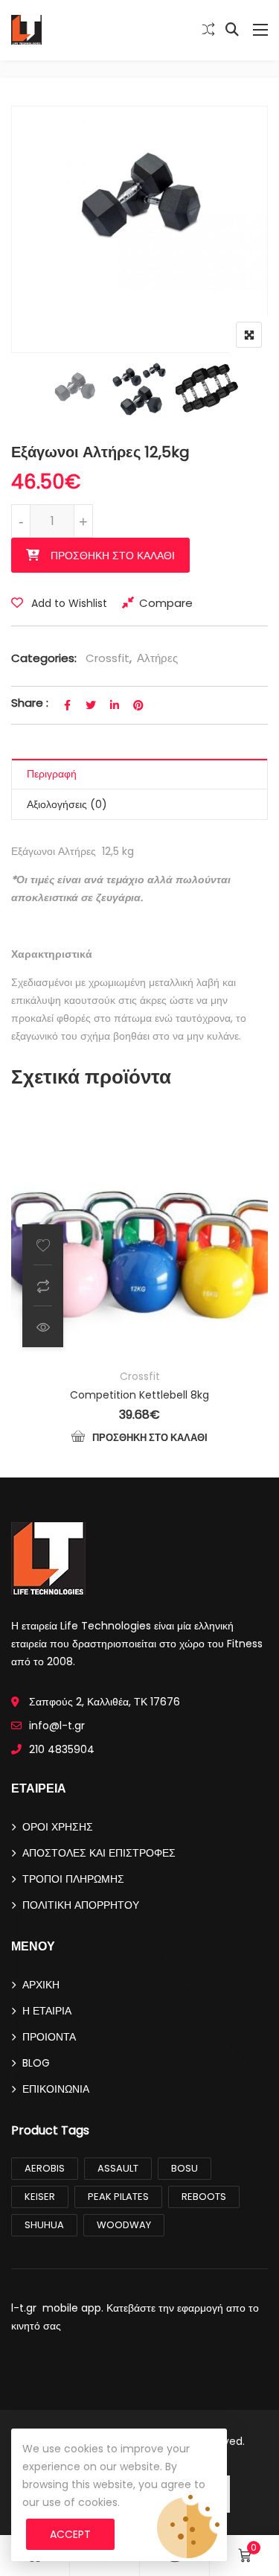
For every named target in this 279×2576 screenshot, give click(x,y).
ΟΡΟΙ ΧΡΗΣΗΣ (58, 1827)
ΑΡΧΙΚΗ (41, 1985)
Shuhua (44, 2225)
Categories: (44, 658)
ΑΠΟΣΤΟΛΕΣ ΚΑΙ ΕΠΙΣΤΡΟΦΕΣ (99, 1853)
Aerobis (45, 2168)
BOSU (185, 2168)
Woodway (124, 2225)
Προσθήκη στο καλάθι (113, 556)
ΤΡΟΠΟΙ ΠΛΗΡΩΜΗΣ (73, 1879)
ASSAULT (118, 2168)
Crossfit (108, 658)
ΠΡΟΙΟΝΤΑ (49, 2037)
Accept (70, 2534)
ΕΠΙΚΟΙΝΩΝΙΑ (56, 2089)
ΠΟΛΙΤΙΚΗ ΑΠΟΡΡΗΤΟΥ (81, 1905)
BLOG (36, 2063)
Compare (166, 603)
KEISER (40, 2197)
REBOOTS (204, 2197)
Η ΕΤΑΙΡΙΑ (47, 2011)
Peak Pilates (118, 2197)
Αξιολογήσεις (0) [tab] (67, 804)
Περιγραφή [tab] (52, 774)
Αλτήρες (157, 658)
